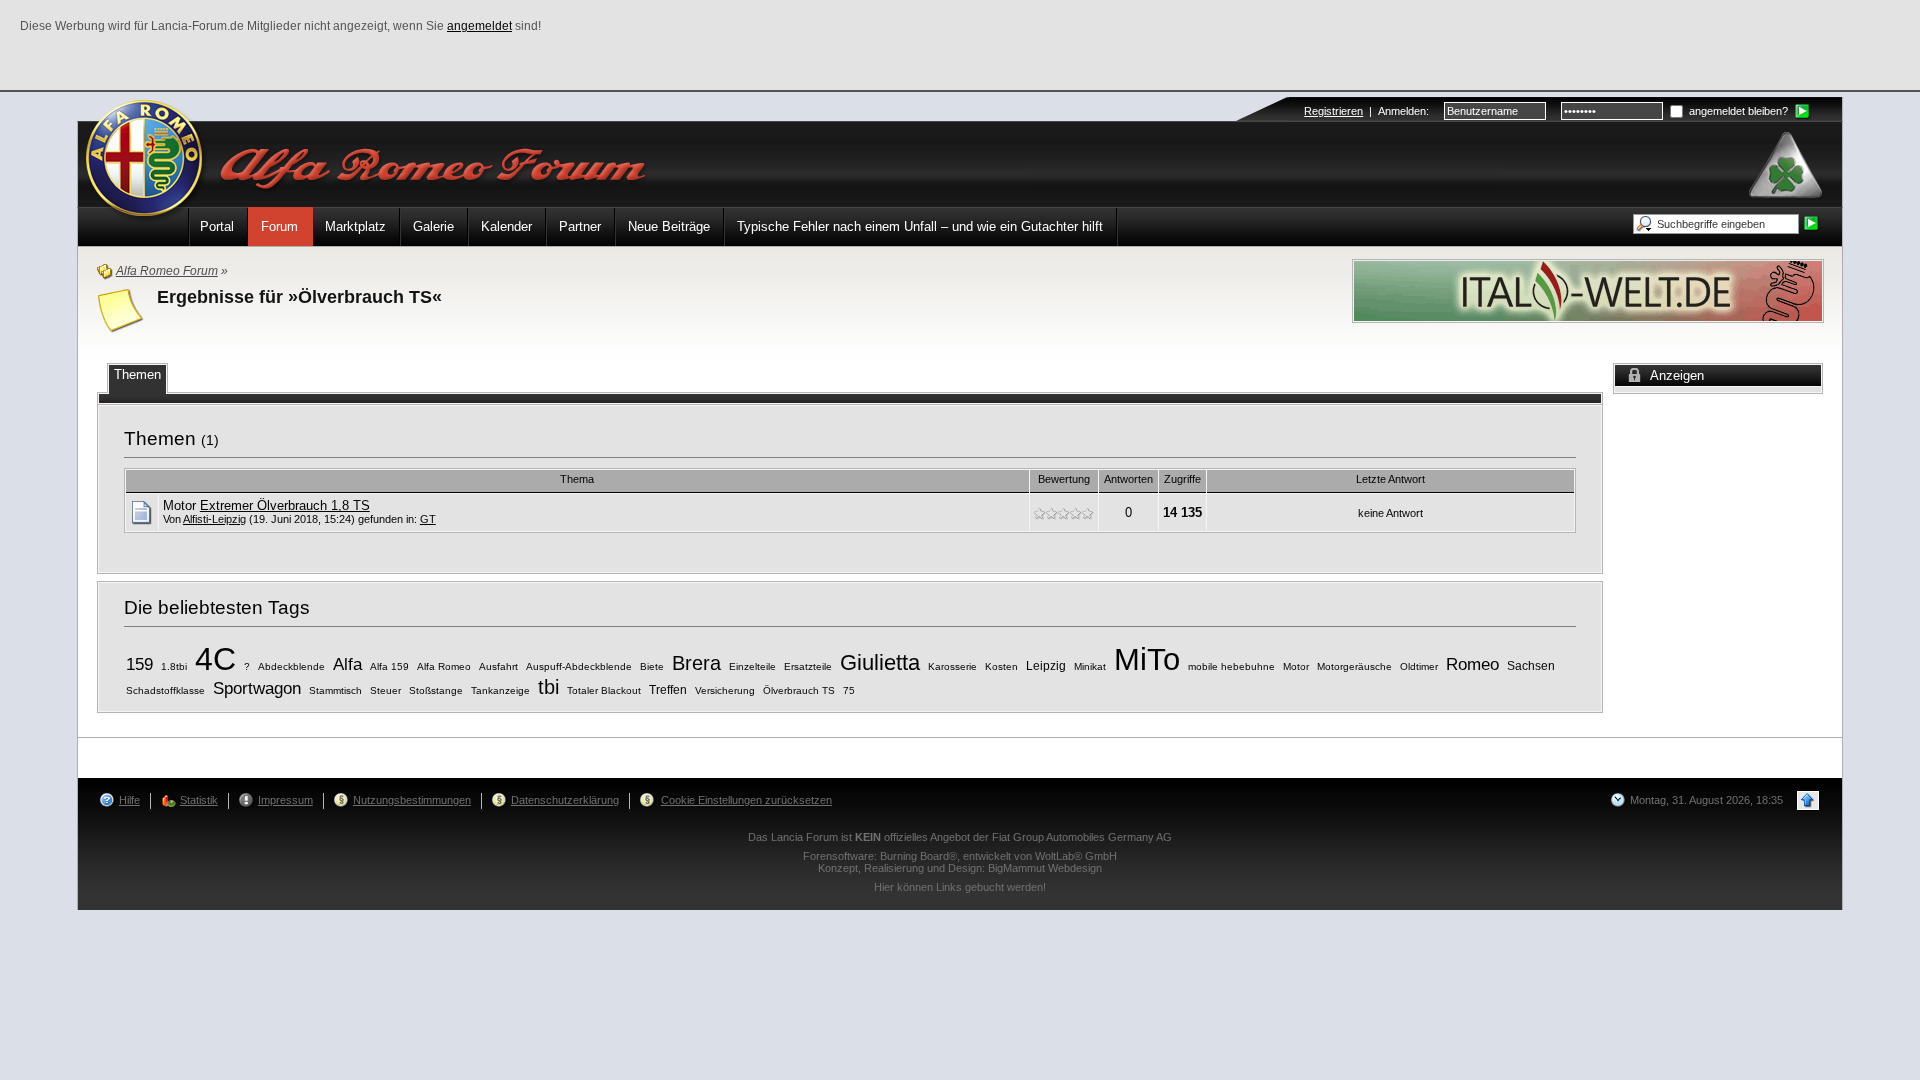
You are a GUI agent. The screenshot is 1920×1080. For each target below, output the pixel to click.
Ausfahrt (498, 666)
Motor (1296, 666)
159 (139, 664)
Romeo (1472, 664)
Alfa (347, 664)
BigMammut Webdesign (1045, 868)
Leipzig (1046, 665)
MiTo (1147, 659)
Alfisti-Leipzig (214, 519)
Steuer (385, 690)
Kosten (1001, 666)
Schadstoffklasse (165, 690)
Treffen (668, 689)
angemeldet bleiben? (1737, 111)
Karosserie (952, 666)
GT (428, 519)
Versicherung (725, 690)
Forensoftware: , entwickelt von (960, 856)
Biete (652, 666)
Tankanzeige (500, 690)
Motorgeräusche (1354, 666)
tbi (548, 687)
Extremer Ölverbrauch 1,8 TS (285, 505)
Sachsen (1531, 665)
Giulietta (880, 662)
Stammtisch (335, 690)
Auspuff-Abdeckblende (579, 666)
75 (849, 690)
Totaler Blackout (604, 690)
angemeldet (479, 26)
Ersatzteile (808, 666)
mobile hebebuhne (1231, 666)
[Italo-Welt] (1588, 289)
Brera (696, 663)
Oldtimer (1419, 666)
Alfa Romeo (444, 666)
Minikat (1090, 666)
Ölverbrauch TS (799, 690)
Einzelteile (752, 666)
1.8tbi (174, 666)
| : (1366, 111)
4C (215, 659)
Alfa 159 (389, 666)
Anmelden (1402, 111)
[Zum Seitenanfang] (1808, 800)
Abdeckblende (291, 666)
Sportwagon (257, 688)
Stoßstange (436, 690)
